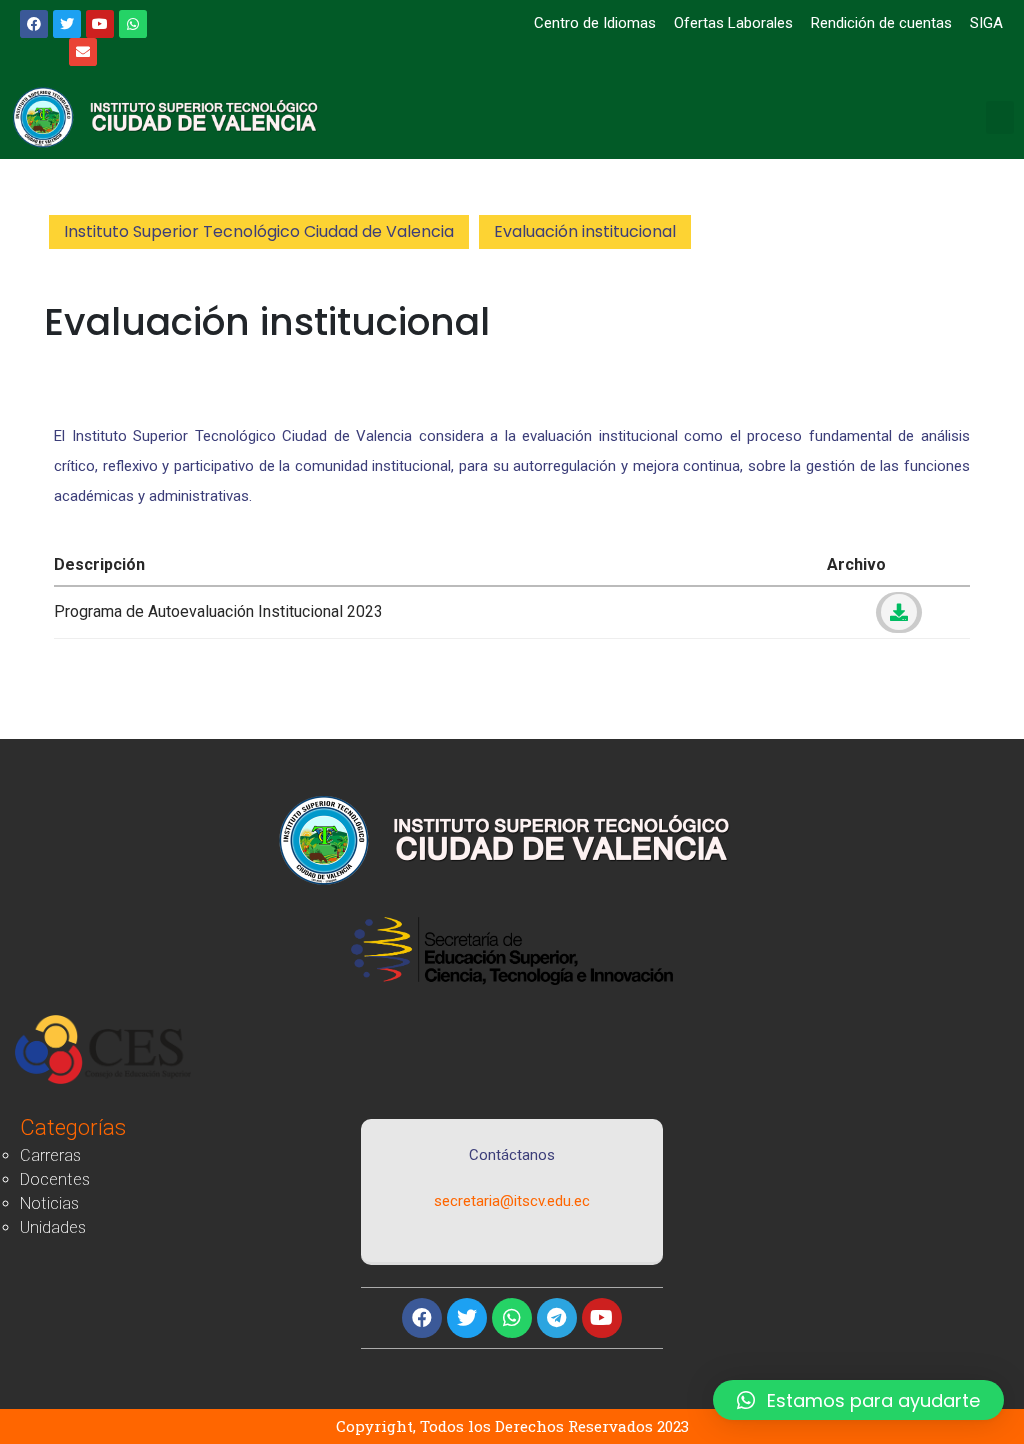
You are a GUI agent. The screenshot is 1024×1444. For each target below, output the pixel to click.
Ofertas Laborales (733, 23)
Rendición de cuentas (881, 23)
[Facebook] (422, 1318)
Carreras (50, 1155)
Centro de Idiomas (593, 23)
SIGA (986, 23)
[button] (1000, 117)
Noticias (49, 1203)
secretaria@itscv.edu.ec (512, 1201)
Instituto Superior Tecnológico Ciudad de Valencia (259, 231)
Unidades (53, 1227)
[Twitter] (467, 1318)
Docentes (55, 1179)
